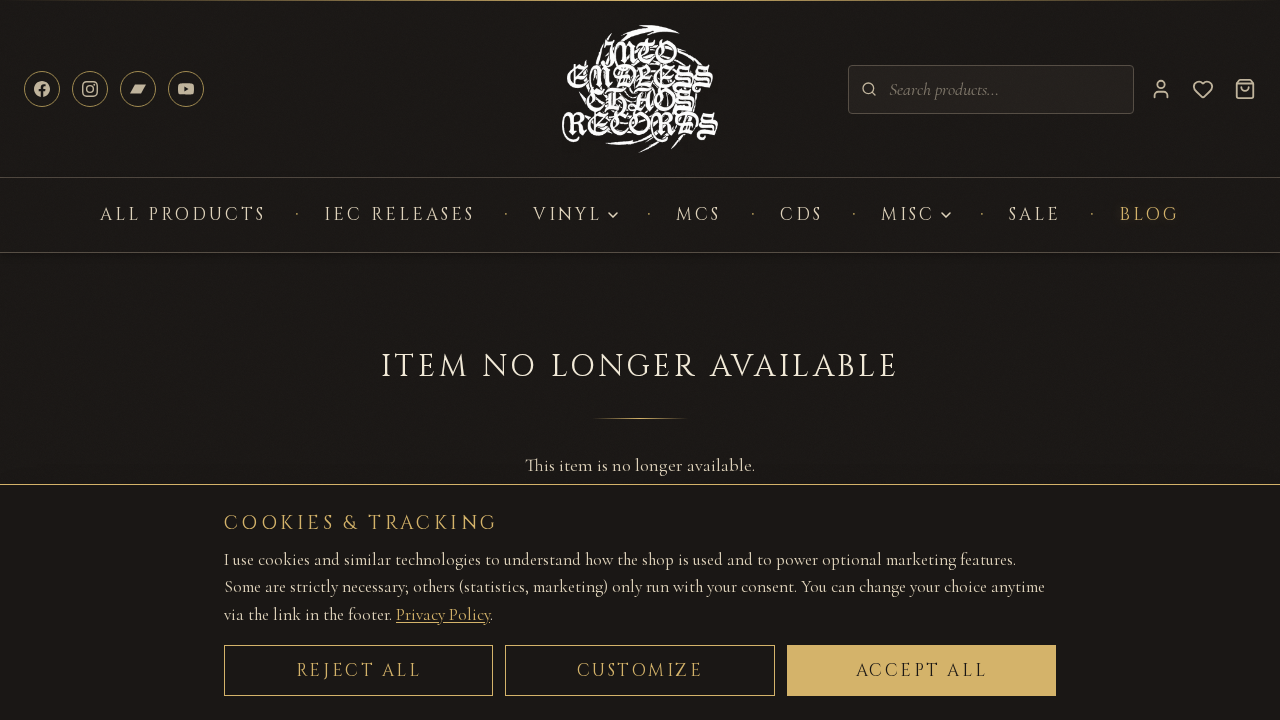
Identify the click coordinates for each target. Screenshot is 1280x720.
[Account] (1161, 89)
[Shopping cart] (1245, 89)
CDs (801, 214)
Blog (1149, 214)
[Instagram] (90, 89)
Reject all (359, 670)
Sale (1035, 214)
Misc (908, 214)
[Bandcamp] (138, 89)
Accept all (922, 670)
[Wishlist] (1203, 89)
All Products (183, 214)
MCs (698, 214)
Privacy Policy (443, 614)
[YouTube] (186, 89)
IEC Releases (399, 214)
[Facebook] (42, 89)
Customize (640, 670)
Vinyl (567, 214)
